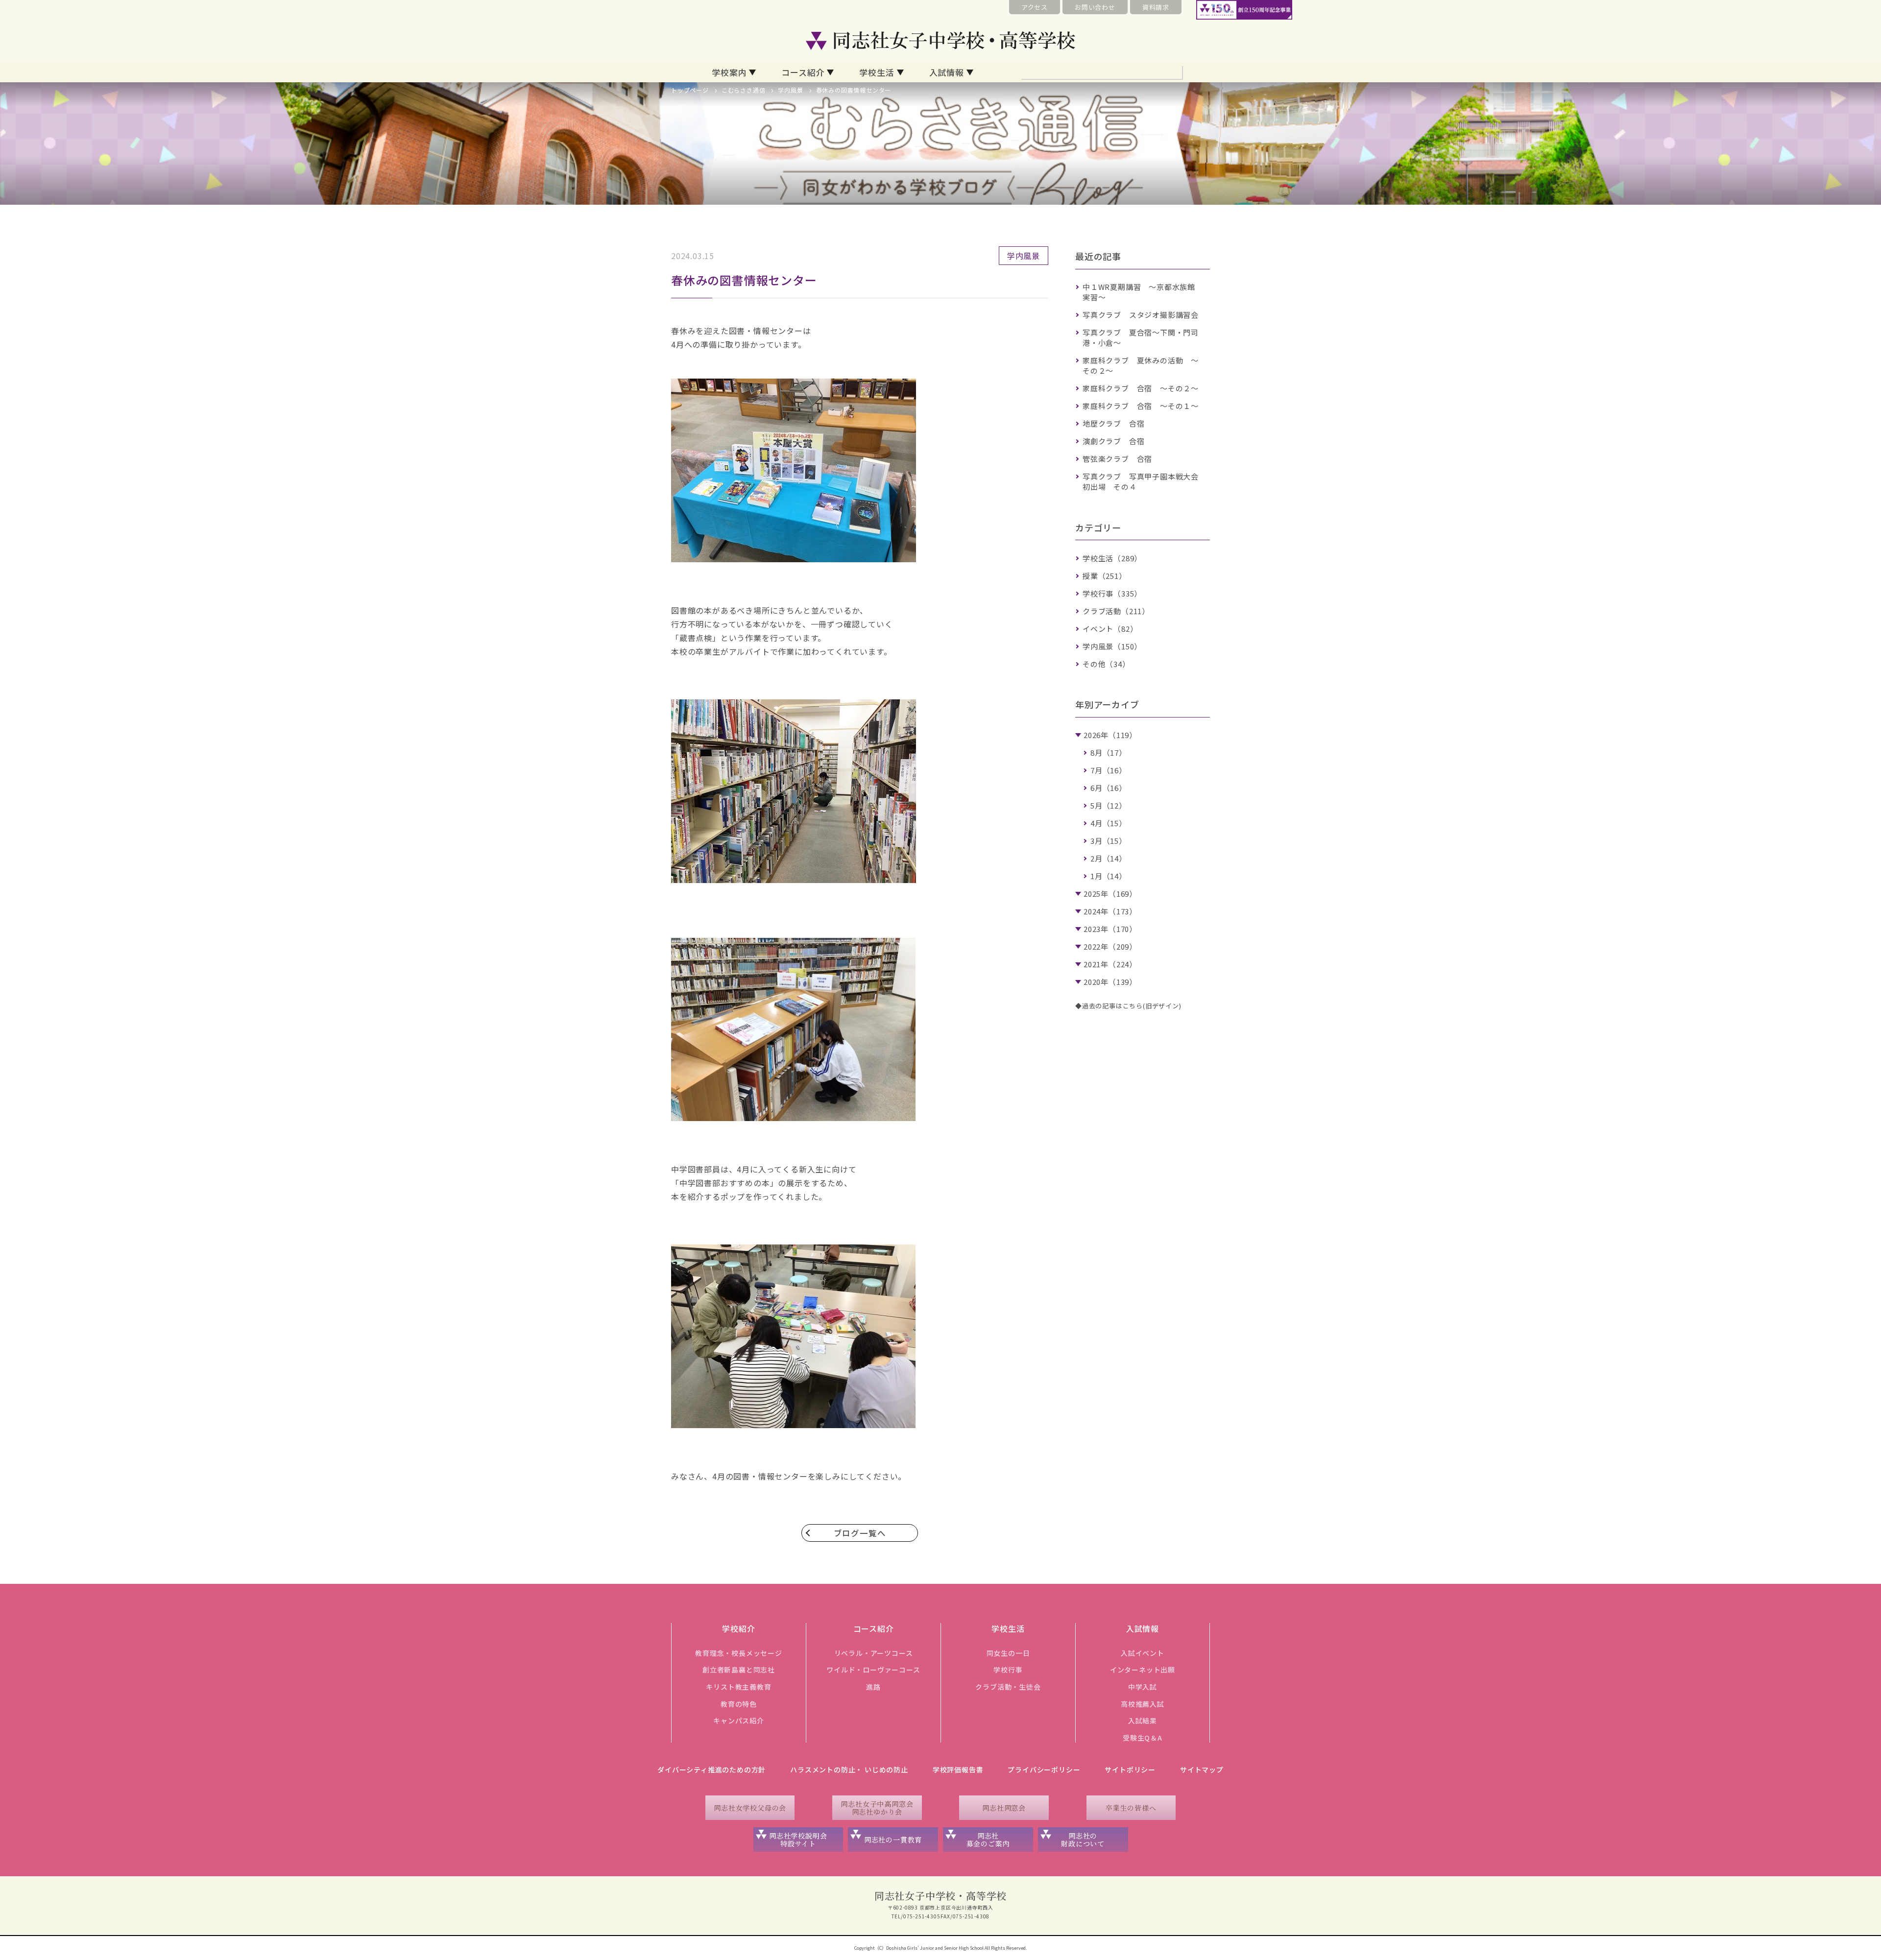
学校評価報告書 (958, 1769)
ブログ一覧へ (860, 1533)
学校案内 (729, 72)
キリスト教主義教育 (738, 1687)
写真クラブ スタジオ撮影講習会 (1141, 315)
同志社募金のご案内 (988, 1840)
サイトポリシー (1130, 1769)
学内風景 (790, 90)
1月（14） (1109, 876)
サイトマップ (1202, 1769)
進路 (873, 1687)
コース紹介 (803, 72)
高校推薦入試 (1143, 1704)
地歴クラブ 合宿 (1113, 423)
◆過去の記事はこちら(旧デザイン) (1128, 1006)
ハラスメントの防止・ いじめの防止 (849, 1769)
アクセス (1035, 7)
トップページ (690, 90)
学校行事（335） (1112, 593)
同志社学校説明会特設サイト (798, 1840)
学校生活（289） (1112, 558)
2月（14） (1109, 858)
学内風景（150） (1112, 646)
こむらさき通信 (744, 90)
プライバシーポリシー (1044, 1769)
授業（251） (1105, 576)
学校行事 (1008, 1670)
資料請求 (1156, 7)
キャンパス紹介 (739, 1721)
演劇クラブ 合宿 (1113, 441)
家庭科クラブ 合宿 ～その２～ (1141, 388)
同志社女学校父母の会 (750, 1808)
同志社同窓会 (1004, 1808)
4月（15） (1109, 823)
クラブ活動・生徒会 (1008, 1687)
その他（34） (1106, 664)
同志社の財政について (1083, 1840)
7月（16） (1109, 770)
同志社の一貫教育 (893, 1840)
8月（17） (1109, 753)
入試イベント (1143, 1653)
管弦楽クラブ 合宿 (1117, 459)
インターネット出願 (1143, 1670)
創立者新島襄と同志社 (739, 1670)
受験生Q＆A (1143, 1738)
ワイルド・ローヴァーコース (873, 1670)
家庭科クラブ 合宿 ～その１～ (1141, 406)
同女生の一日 (1008, 1653)
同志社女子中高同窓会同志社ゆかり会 (877, 1808)
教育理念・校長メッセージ (739, 1653)
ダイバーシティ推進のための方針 (711, 1769)
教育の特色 (739, 1704)
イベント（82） (1110, 629)
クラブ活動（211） (1116, 611)
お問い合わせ (1095, 7)
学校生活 (877, 72)
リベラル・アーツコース (874, 1653)
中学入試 (1143, 1687)
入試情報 (947, 72)
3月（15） (1109, 841)
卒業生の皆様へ (1131, 1808)
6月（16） (1109, 788)
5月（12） (1109, 805)
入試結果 (1143, 1721)
